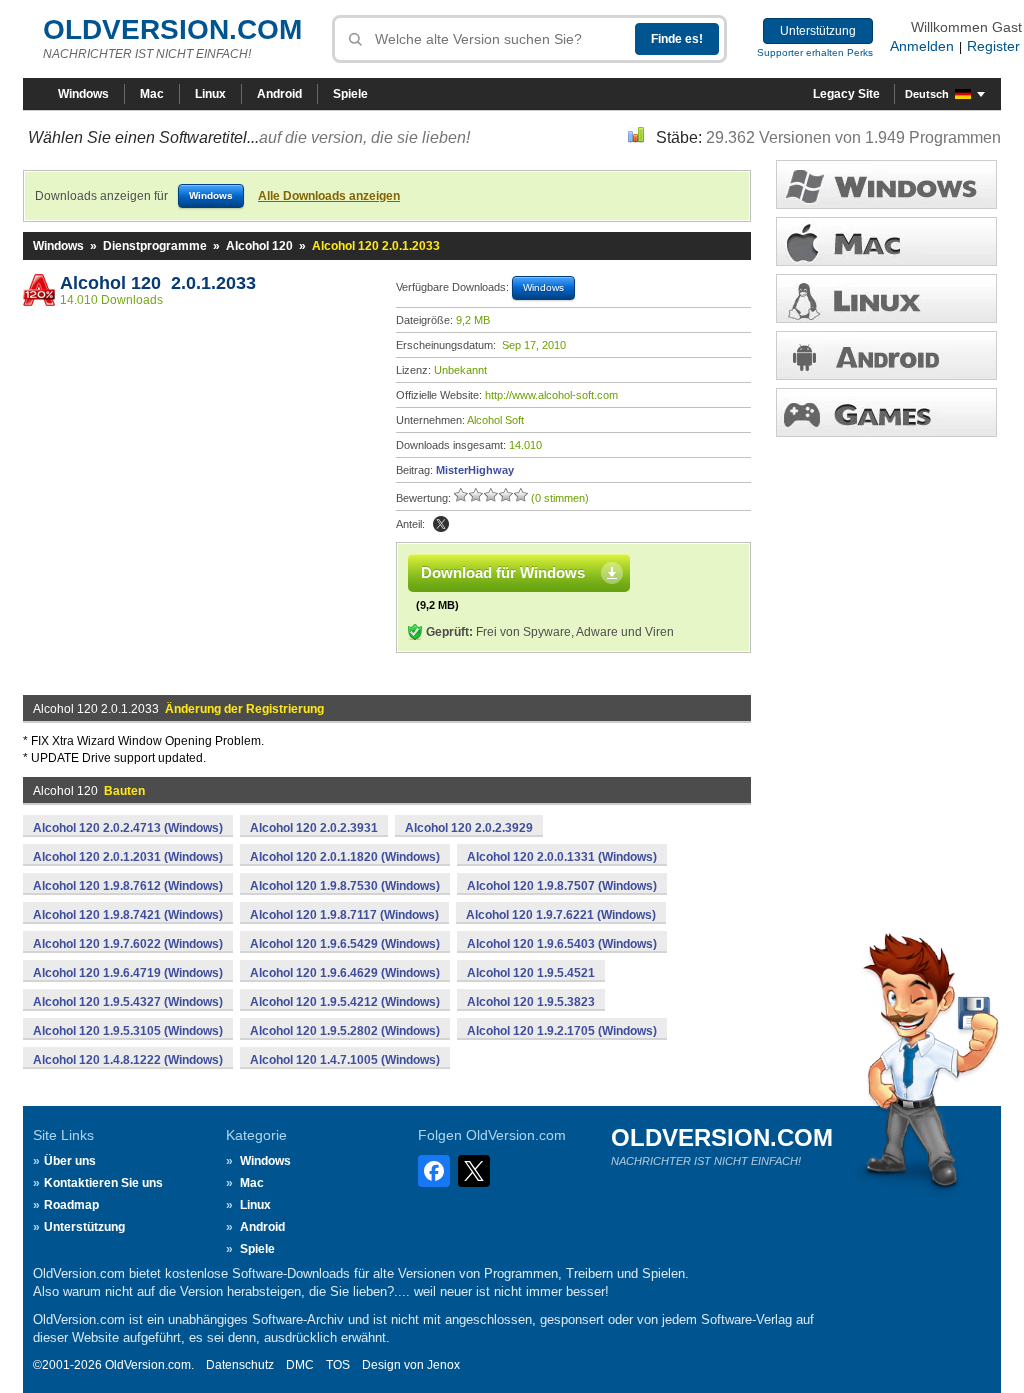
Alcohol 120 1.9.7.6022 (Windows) (128, 944)
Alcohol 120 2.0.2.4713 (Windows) (128, 828)
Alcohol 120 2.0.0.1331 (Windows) (562, 857)
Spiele (350, 94)
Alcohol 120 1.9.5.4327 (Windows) (128, 1002)
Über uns (70, 1161)
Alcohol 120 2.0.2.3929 (469, 828)
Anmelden (922, 46)
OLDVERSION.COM (172, 29)
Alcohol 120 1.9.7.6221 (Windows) (561, 915)
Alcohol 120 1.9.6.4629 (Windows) (345, 973)
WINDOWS (886, 184)
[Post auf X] (441, 524)
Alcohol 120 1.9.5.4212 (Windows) (345, 1002)
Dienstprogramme (155, 246)
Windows (83, 94)
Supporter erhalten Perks (815, 52)
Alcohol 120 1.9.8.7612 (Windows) (128, 886)
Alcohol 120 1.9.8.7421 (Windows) (128, 915)
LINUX (886, 298)
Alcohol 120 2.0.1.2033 (158, 283)
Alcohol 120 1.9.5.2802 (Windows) (345, 1031)
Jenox (443, 1365)
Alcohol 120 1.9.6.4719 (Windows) (128, 973)
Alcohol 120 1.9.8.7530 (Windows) (345, 886)
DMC (300, 1365)
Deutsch (927, 94)
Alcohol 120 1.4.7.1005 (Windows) (345, 1060)
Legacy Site (846, 94)
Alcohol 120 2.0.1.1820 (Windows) (345, 857)
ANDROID (886, 355)
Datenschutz (240, 1365)
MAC (886, 241)
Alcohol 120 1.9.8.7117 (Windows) (344, 915)
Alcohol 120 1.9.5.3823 (531, 1002)
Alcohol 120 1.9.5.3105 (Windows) (128, 1031)
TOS (338, 1365)
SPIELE (886, 412)
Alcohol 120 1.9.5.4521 (531, 973)
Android (279, 94)
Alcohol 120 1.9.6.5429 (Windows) (345, 944)
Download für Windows (503, 572)
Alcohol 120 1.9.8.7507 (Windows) (562, 886)
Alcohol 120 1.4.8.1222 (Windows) (128, 1060)
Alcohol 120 (259, 246)
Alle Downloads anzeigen (329, 196)
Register (993, 46)
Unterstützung (818, 31)
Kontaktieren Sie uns (103, 1183)
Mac (152, 94)
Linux (210, 94)
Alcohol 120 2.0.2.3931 (314, 828)
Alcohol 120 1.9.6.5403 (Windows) (562, 944)
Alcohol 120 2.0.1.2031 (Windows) (128, 857)
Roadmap (71, 1205)
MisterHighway (475, 470)
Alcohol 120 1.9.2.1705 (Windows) (562, 1031)
